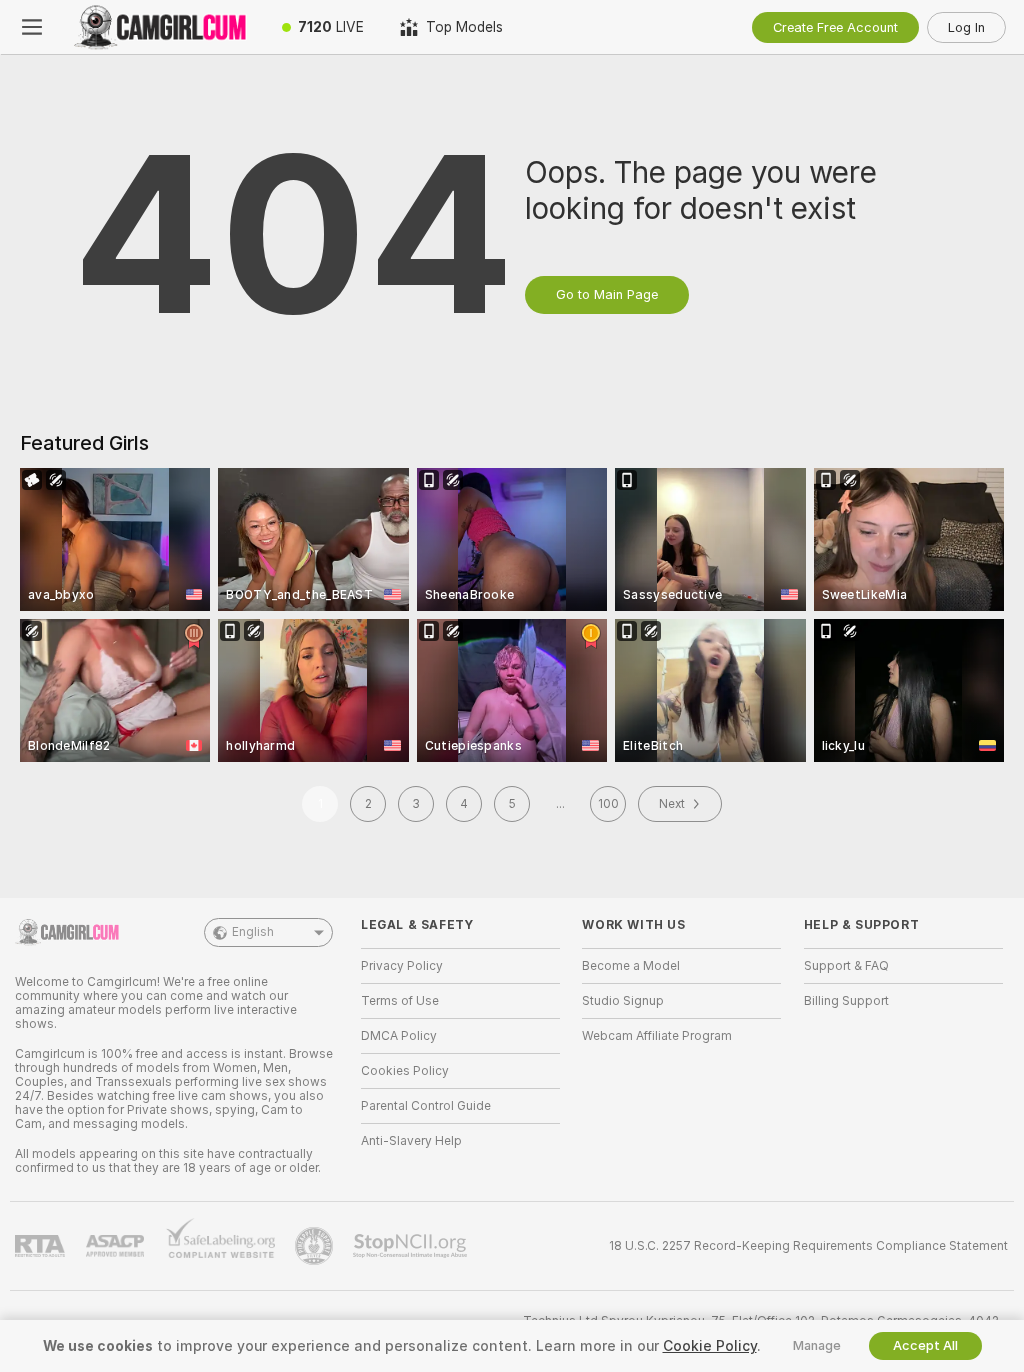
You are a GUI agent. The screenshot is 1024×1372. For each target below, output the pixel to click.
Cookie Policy (710, 1346)
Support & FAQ (846, 966)
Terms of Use (400, 1001)
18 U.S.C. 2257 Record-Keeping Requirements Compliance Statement (808, 1246)
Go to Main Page (607, 294)
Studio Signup (623, 1001)
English (253, 932)
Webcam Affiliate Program (657, 1036)
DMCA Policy (399, 1036)
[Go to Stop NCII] (412, 1246)
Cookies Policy (405, 1071)
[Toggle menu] (32, 27)
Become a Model (631, 966)
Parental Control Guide (426, 1106)
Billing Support (846, 1001)
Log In (966, 27)
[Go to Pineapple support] (316, 1246)
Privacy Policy (402, 966)
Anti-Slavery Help (411, 1141)
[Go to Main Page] (164, 27)
